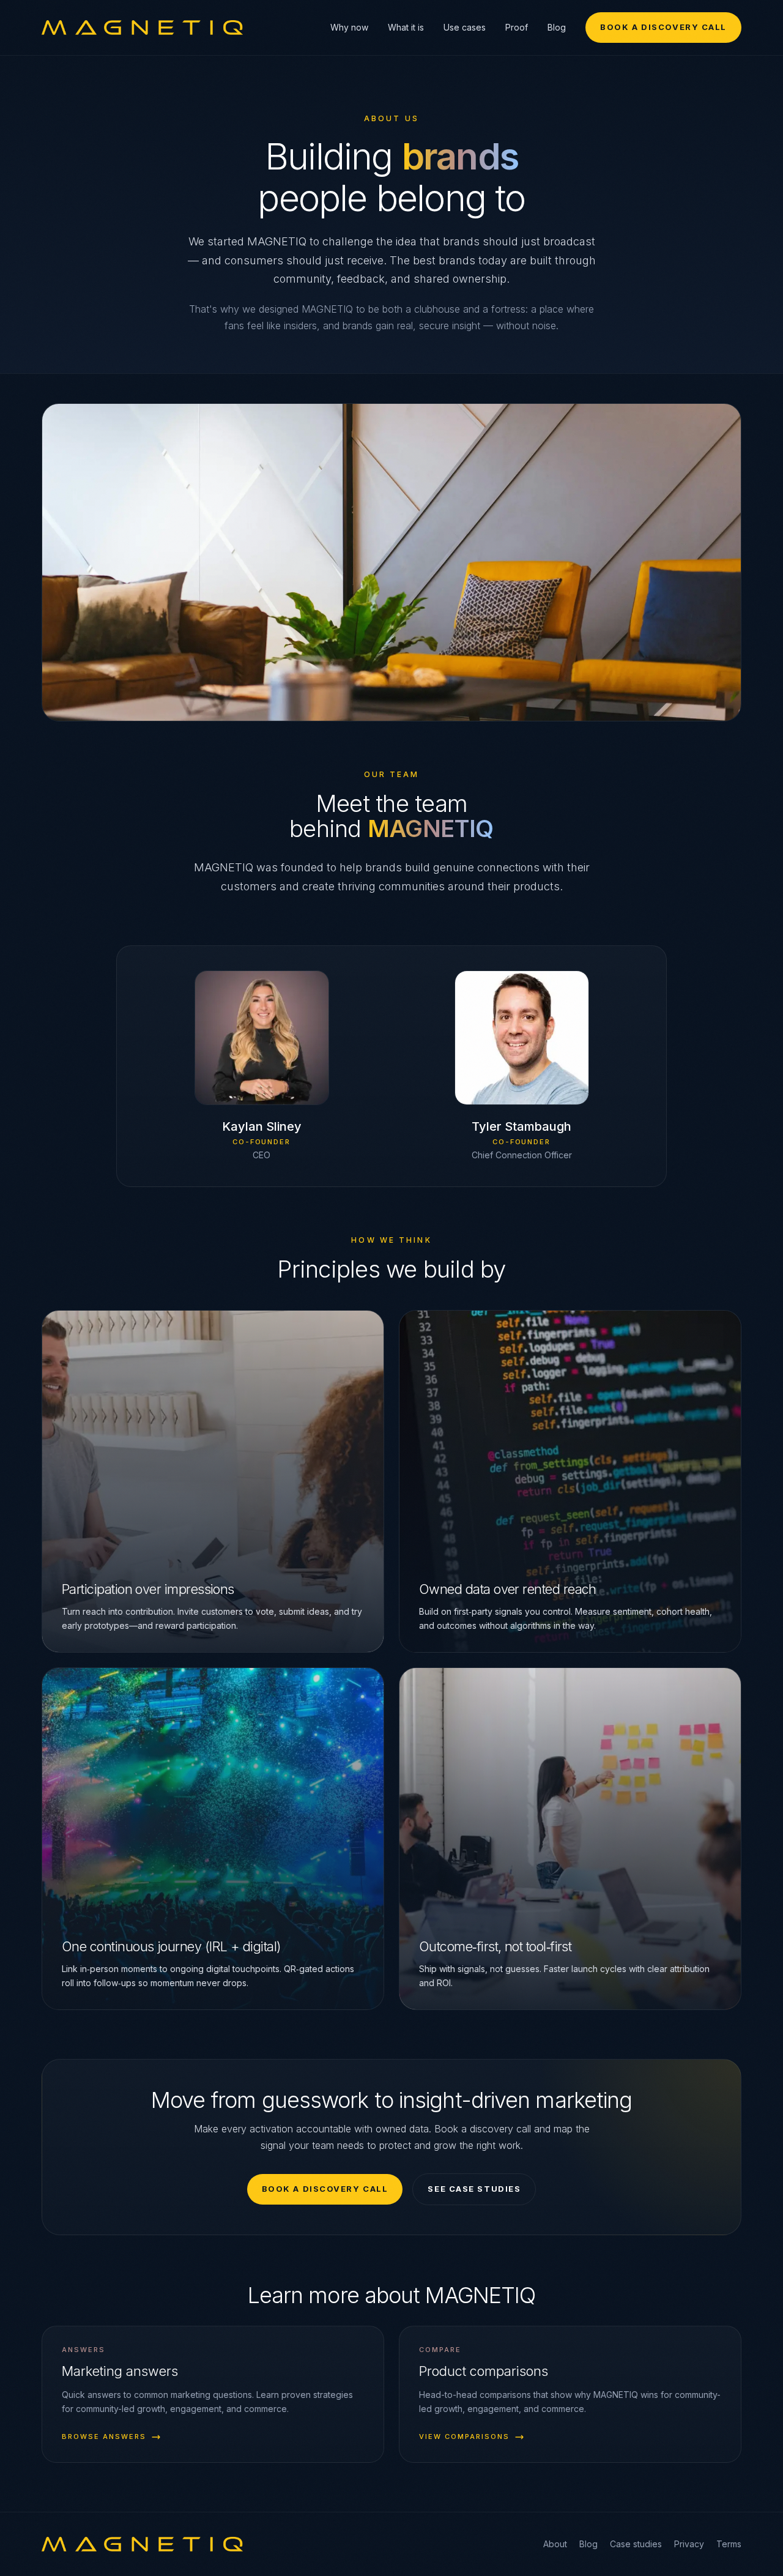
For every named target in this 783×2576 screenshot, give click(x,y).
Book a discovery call (663, 27)
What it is (406, 27)
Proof (517, 27)
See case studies (474, 2189)
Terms (729, 2544)
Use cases (465, 27)
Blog (557, 27)
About (555, 2544)
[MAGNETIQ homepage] (142, 28)
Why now (349, 27)
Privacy (689, 2544)
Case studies (636, 2544)
